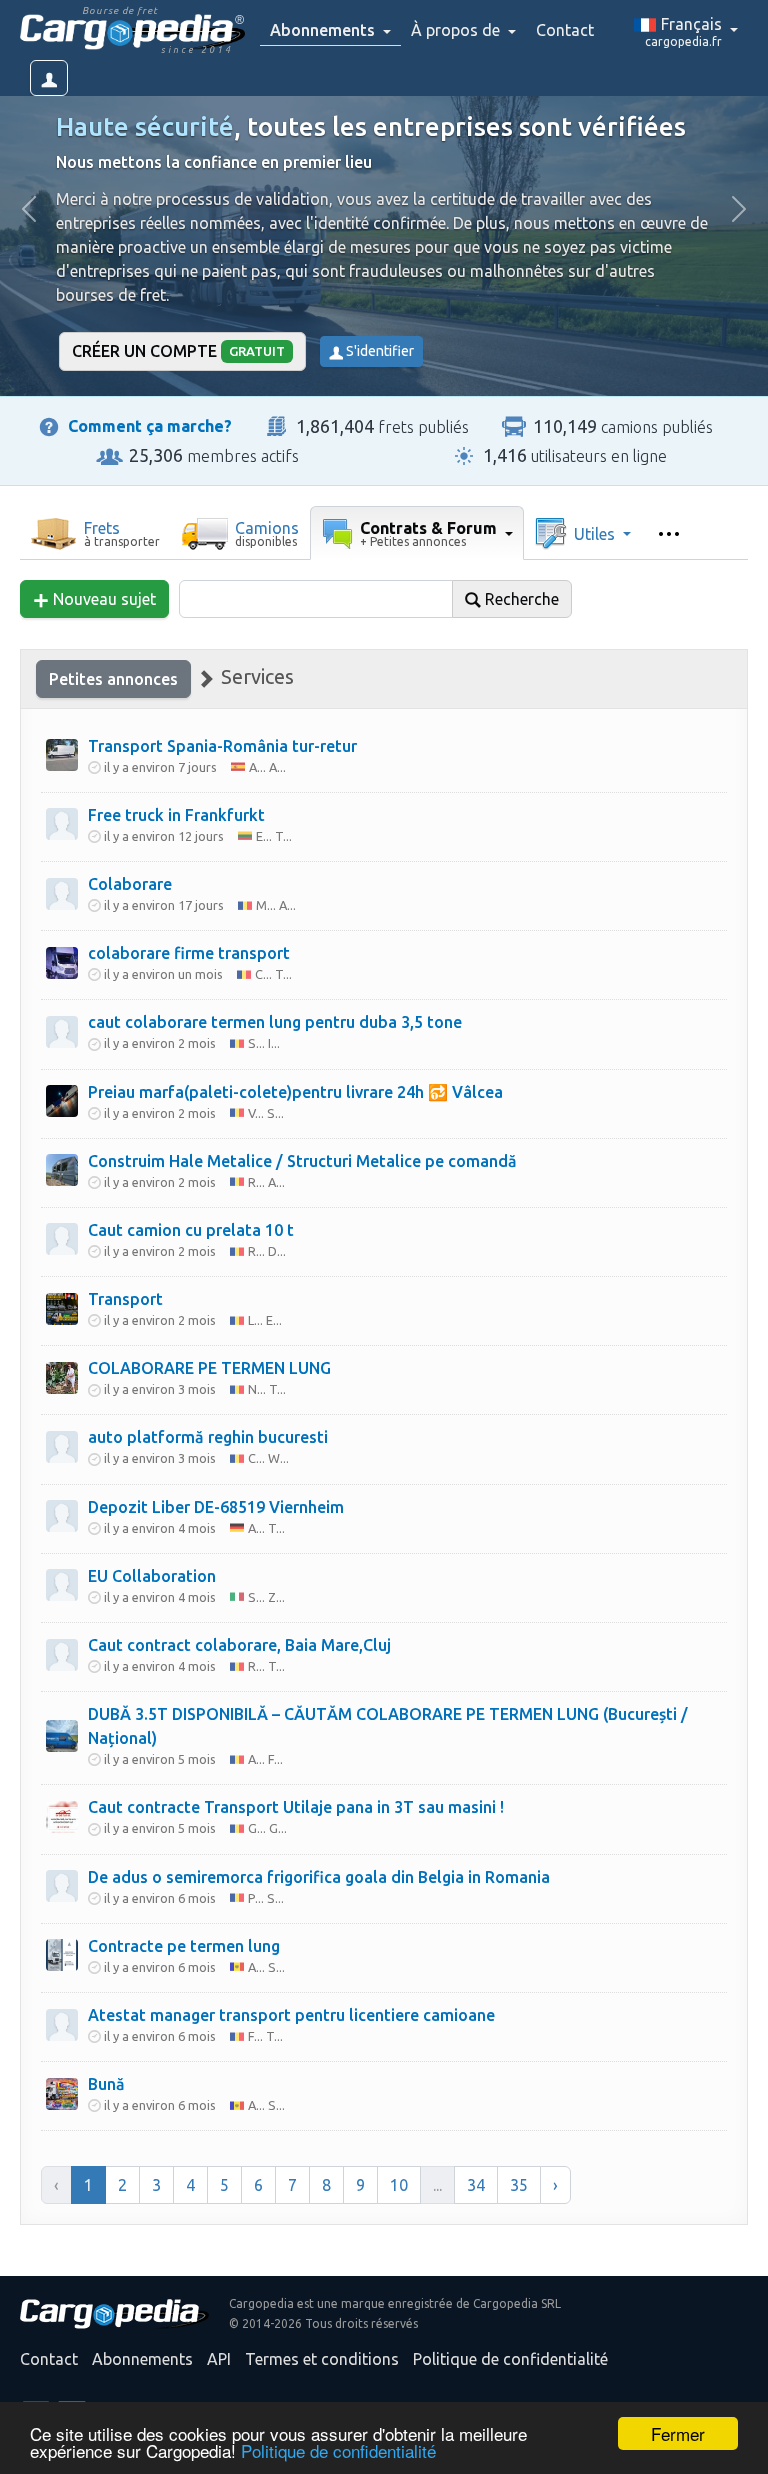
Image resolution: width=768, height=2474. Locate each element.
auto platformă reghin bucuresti (208, 1437)
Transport (125, 1299)
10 (399, 2185)
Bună (106, 2084)
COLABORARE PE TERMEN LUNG (209, 1368)
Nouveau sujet (102, 599)
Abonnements (142, 2359)
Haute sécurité (145, 126)
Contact (565, 30)
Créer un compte (178, 351)
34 (476, 2185)
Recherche (520, 599)
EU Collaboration (152, 1576)
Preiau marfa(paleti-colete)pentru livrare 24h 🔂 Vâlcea (295, 1092)
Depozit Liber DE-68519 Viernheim (216, 1507)
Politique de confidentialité (338, 2450)
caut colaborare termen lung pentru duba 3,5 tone (275, 1022)
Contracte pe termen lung (184, 1946)
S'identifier (378, 351)
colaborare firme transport (189, 953)
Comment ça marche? (150, 426)
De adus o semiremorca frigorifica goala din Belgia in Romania (319, 1877)
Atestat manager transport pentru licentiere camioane (291, 2015)
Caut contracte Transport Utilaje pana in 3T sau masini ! (296, 1807)
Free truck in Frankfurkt (176, 815)
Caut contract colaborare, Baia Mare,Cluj (239, 1645)
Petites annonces (113, 679)
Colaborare (130, 884)
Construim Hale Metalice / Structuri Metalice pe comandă (302, 1161)
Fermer (678, 2433)
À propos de (457, 30)
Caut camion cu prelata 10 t (191, 1230)
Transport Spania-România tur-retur (222, 746)
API (219, 2359)
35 (519, 2185)
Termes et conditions (322, 2359)
